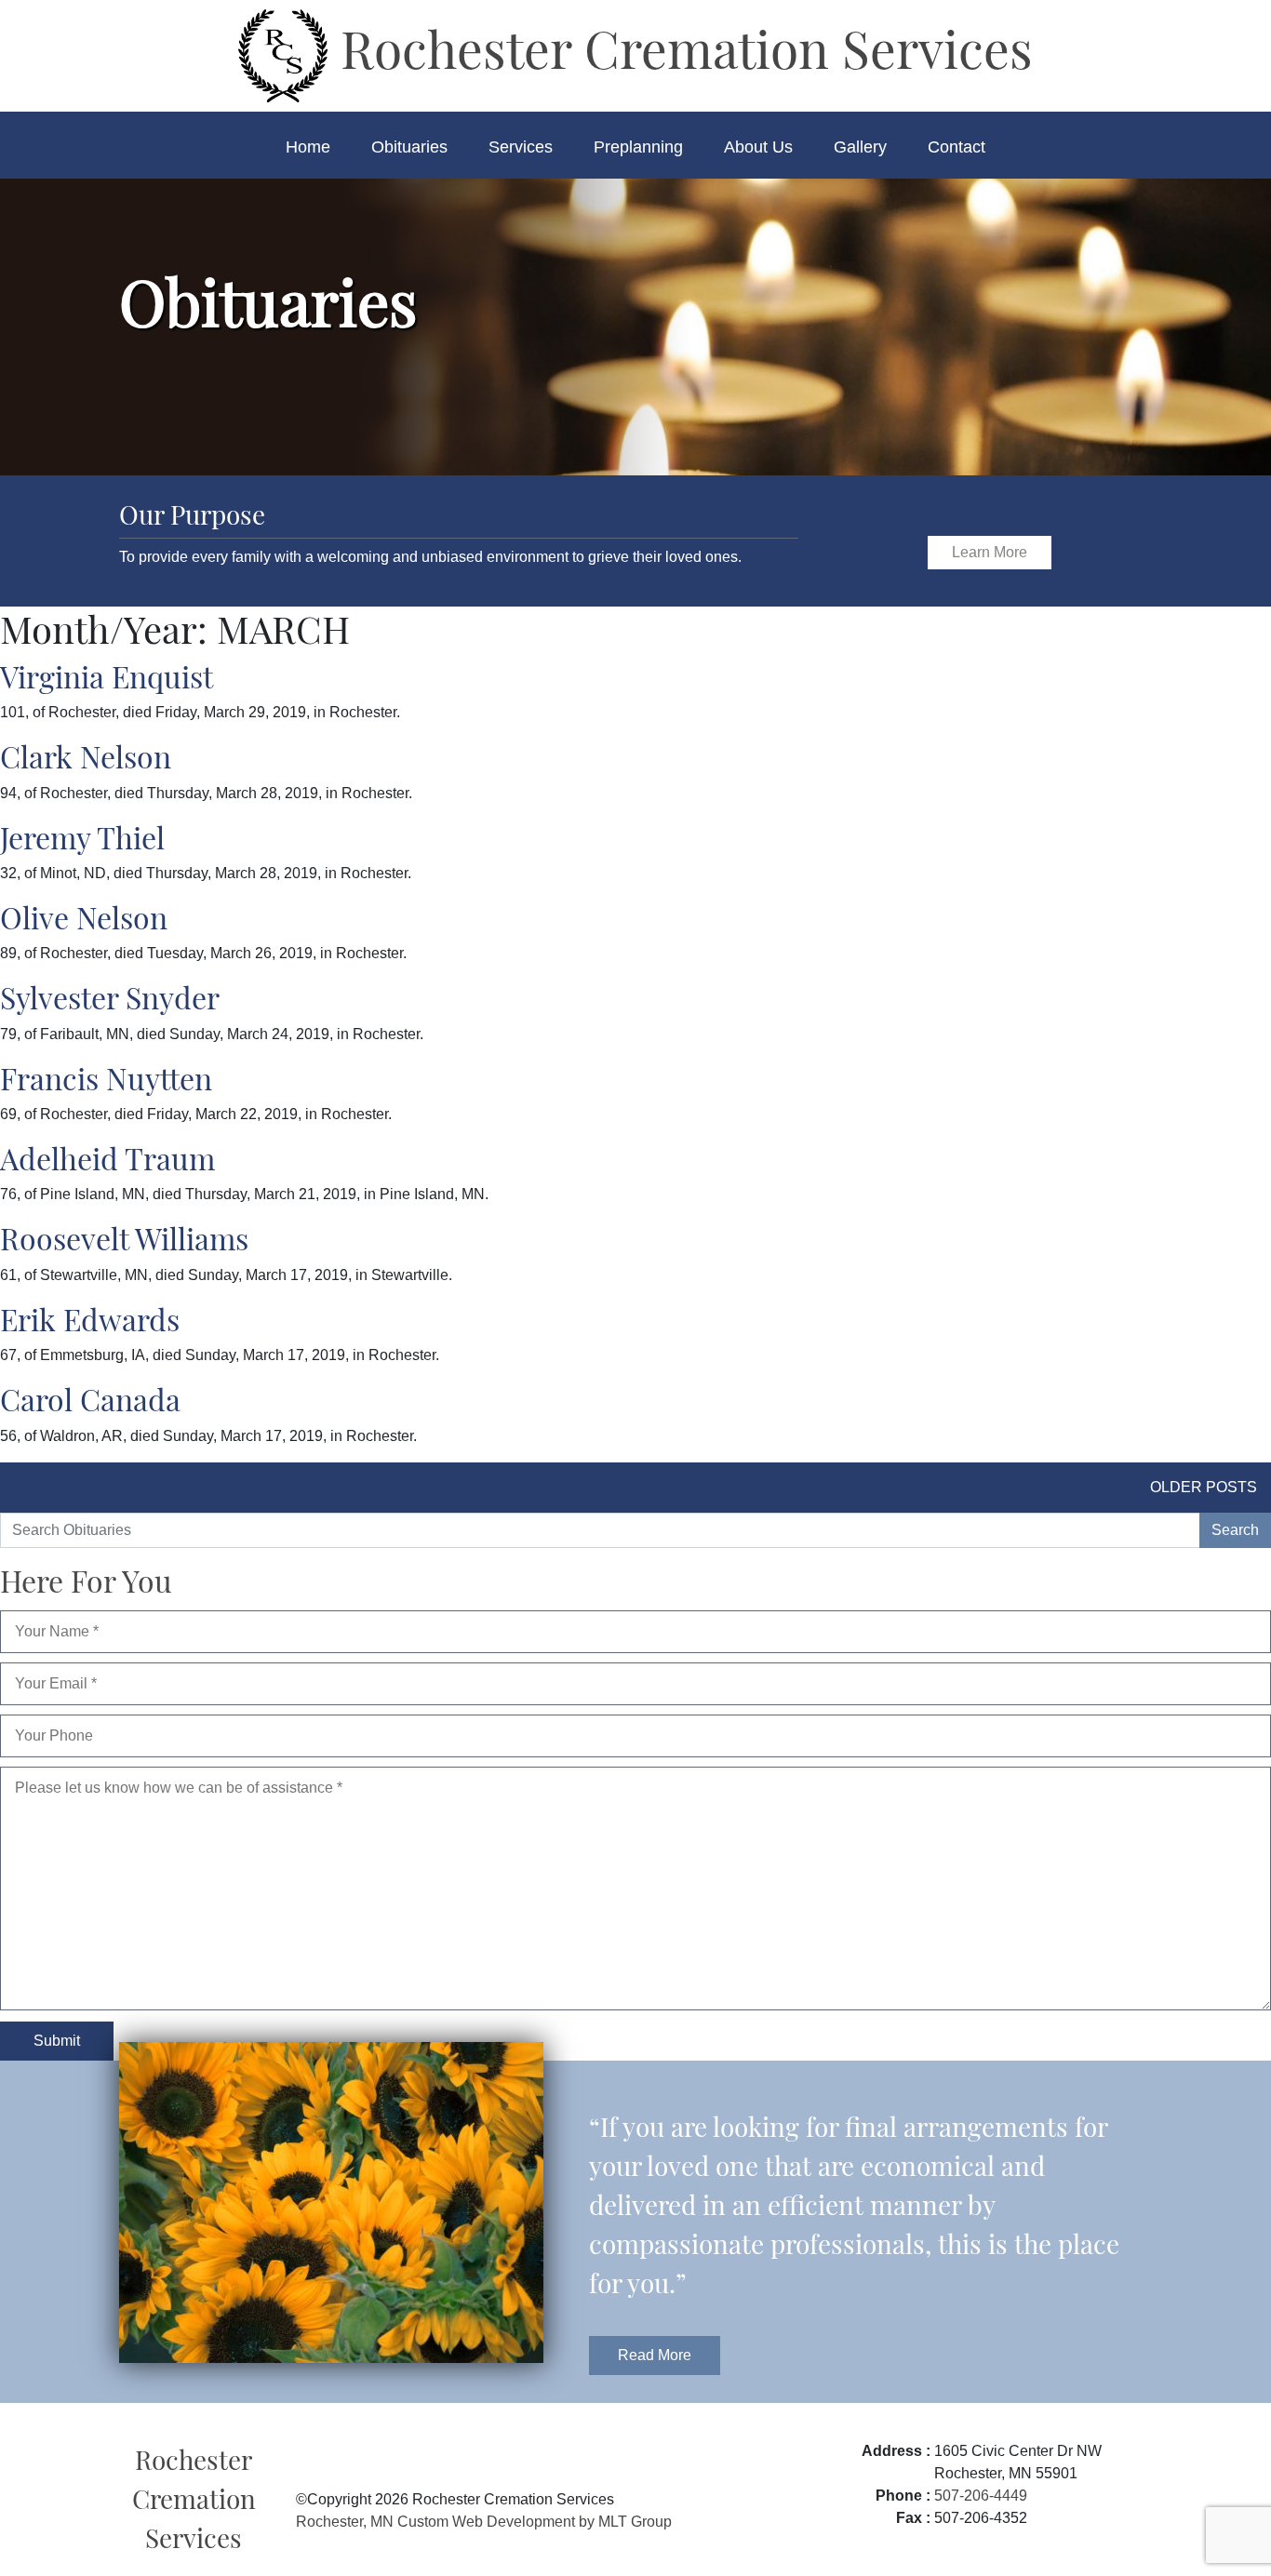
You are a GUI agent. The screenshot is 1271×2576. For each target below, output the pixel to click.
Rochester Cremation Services (680, 47)
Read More (655, 2355)
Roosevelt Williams (124, 1238)
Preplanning (638, 147)
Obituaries (409, 147)
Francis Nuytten (106, 1078)
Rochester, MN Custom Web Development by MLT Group (484, 2522)
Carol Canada (90, 1399)
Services (521, 147)
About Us (758, 147)
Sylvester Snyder (110, 997)
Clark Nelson (86, 756)
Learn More (990, 552)
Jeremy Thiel (82, 837)
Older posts (1204, 1487)
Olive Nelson (84, 917)
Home (308, 147)
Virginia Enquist (107, 676)
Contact (957, 147)
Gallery (860, 147)
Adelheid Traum (107, 1158)
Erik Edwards (90, 1319)
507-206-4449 (981, 2496)
